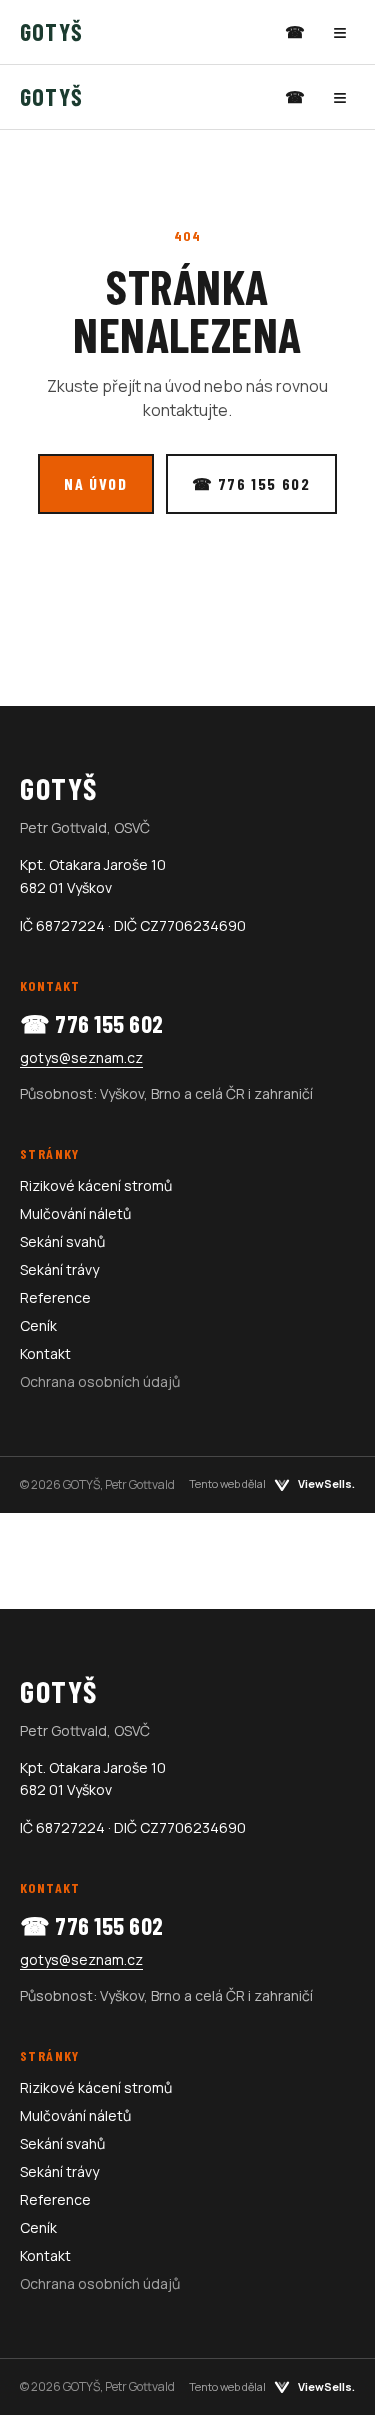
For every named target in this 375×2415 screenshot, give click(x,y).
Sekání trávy (59, 1269)
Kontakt (45, 1353)
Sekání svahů (62, 1241)
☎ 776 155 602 (251, 483)
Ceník (38, 1325)
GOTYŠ (51, 31)
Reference (55, 1297)
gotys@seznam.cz (81, 1057)
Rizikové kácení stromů (96, 1185)
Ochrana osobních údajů (100, 1381)
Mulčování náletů (75, 1213)
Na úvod (95, 483)
